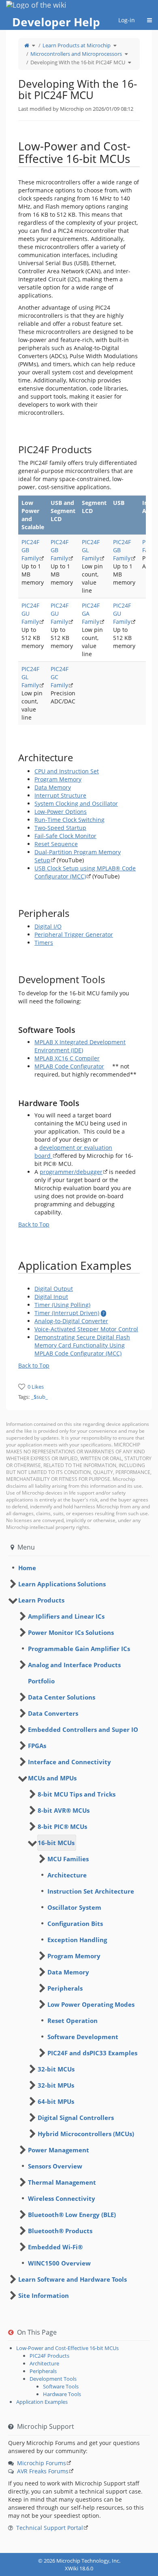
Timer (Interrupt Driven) (67, 1313)
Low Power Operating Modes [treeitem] (91, 2004)
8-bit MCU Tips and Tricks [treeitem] (77, 1794)
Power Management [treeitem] (59, 2150)
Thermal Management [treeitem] (62, 2182)
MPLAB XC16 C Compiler (67, 1058)
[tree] (79, 1568)
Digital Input (51, 1297)
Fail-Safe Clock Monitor (65, 836)
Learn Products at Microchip (77, 45)
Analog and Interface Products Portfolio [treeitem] (74, 1673)
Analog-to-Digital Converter (71, 1321)
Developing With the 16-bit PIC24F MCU (78, 62)
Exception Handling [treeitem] (77, 1940)
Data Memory (53, 787)
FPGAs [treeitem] (37, 1746)
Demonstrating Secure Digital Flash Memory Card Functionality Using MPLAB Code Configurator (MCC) (82, 1345)
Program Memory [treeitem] (74, 1956)
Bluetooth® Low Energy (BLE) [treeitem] (72, 2215)
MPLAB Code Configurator (69, 1066)
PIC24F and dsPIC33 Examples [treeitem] (92, 2053)
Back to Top (34, 1224)
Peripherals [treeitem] (65, 1988)
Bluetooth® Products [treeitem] (60, 2231)
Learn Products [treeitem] (41, 1600)
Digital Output (54, 1289)
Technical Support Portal (50, 2528)
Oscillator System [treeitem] (74, 1907)
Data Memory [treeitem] (68, 1972)
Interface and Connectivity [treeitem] (69, 1762)
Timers (44, 943)
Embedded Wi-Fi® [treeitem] (55, 2247)
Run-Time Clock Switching (69, 820)
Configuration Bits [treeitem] (75, 1924)
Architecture (44, 2363)
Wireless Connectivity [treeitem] (62, 2198)
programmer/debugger (71, 1172)
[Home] (27, 45)
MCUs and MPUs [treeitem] (52, 1778)
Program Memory (58, 779)
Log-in (127, 20)
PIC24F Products (49, 2356)
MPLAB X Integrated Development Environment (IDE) (80, 1046)
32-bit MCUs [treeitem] (56, 2069)
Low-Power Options (61, 812)
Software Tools (61, 2386)
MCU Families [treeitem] (68, 1859)
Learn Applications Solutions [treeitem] (62, 1584)
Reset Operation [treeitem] (73, 2021)
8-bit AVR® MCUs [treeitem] (64, 1810)
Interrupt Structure (60, 795)
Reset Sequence (56, 844)
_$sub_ (39, 1397)
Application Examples (42, 2402)
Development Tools (53, 2379)
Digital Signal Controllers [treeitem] (76, 2118)
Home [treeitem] (27, 1568)
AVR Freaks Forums (43, 2471)
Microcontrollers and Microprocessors (76, 54)
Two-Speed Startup (60, 828)
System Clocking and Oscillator (76, 803)
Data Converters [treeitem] (53, 1713)
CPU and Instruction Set (67, 771)
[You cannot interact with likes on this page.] (22, 1386)
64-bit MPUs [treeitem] (56, 2101)
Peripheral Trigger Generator (74, 934)
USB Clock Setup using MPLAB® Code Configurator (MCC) (85, 872)
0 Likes (36, 1387)
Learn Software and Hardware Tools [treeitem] (73, 2279)
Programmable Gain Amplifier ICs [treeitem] (79, 1649)
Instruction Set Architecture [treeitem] (91, 1891)
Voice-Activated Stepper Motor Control (86, 1329)
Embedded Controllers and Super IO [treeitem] (83, 1729)
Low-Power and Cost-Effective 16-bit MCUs (67, 2348)
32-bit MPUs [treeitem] (56, 2085)
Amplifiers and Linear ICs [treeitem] (66, 1616)
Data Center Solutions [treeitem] (62, 1697)
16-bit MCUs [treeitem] (56, 1843)
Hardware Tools (62, 2394)
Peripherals (43, 2371)
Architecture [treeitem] (67, 1875)
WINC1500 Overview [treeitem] (59, 2263)
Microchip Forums (42, 2463)
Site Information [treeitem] (44, 2295)
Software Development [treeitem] (83, 2037)
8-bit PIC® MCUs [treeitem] (62, 1826)
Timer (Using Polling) (62, 1305)
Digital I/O (48, 926)
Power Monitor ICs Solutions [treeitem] (71, 1632)
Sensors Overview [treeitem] (55, 2166)
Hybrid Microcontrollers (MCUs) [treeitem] (86, 2134)
